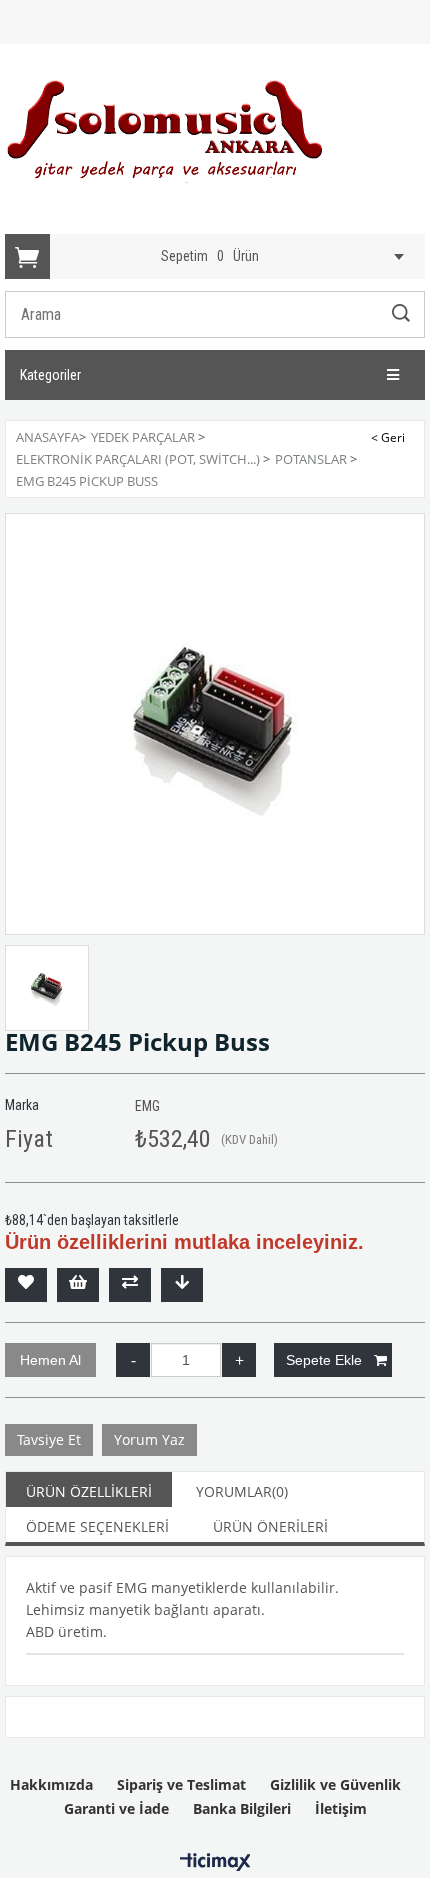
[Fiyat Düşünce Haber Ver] (182, 1285)
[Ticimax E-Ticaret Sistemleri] (215, 1863)
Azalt (133, 1360)
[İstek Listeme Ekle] (78, 1285)
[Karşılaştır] (130, 1285)
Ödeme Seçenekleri (97, 1526)
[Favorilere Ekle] (26, 1285)
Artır (239, 1360)
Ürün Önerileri (270, 1526)
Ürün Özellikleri (89, 1491)
